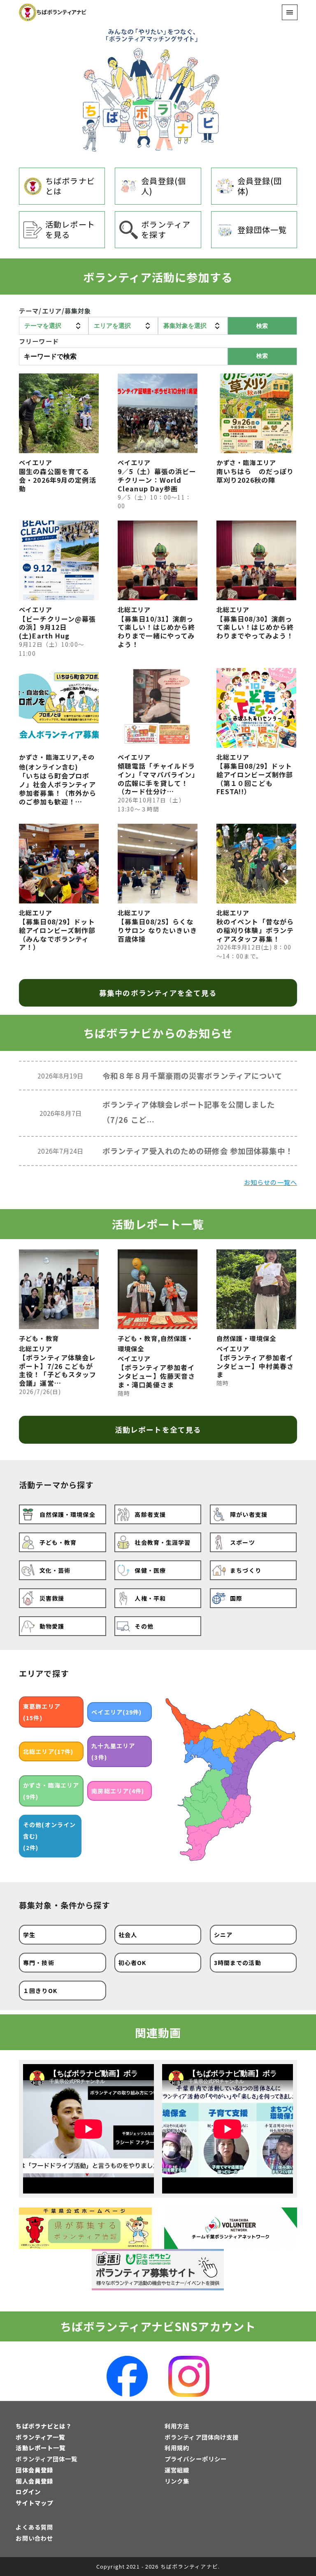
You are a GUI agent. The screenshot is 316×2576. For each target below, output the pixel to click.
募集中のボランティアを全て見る (158, 993)
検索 (262, 356)
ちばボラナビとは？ (44, 2426)
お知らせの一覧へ (271, 1182)
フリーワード (39, 341)
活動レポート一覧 (41, 2448)
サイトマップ (34, 2503)
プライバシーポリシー (196, 2459)
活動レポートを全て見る (158, 1430)
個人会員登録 (34, 2481)
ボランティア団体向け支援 (202, 2437)
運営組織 (177, 2470)
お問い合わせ (34, 2538)
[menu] (289, 12)
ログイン (28, 2492)
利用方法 (177, 2426)
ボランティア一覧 (40, 2437)
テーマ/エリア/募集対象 (55, 311)
